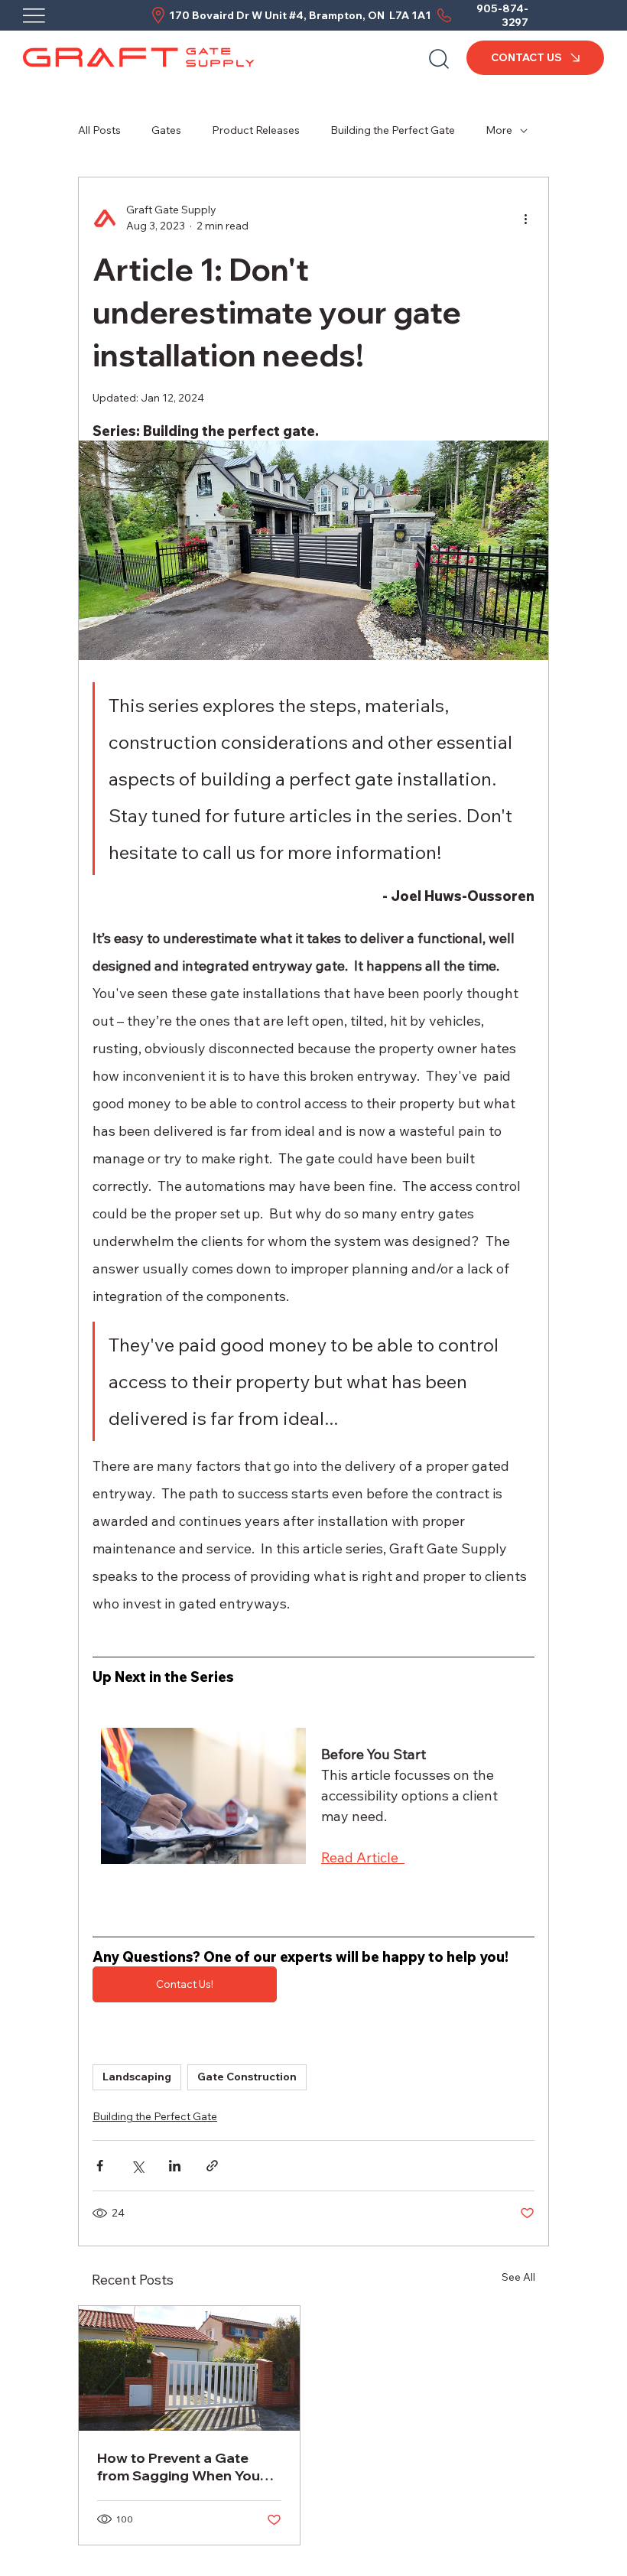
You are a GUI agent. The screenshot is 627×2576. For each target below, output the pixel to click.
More (499, 130)
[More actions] (525, 218)
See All (518, 2277)
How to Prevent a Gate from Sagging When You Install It (179, 2467)
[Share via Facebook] (100, 2166)
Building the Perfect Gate (393, 130)
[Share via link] (212, 2166)
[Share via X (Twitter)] (137, 2166)
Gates (166, 130)
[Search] (439, 57)
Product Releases (256, 130)
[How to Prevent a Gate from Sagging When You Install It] (189, 2368)
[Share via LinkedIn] (175, 2166)
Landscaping (137, 2077)
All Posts (99, 130)
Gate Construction (247, 2077)
